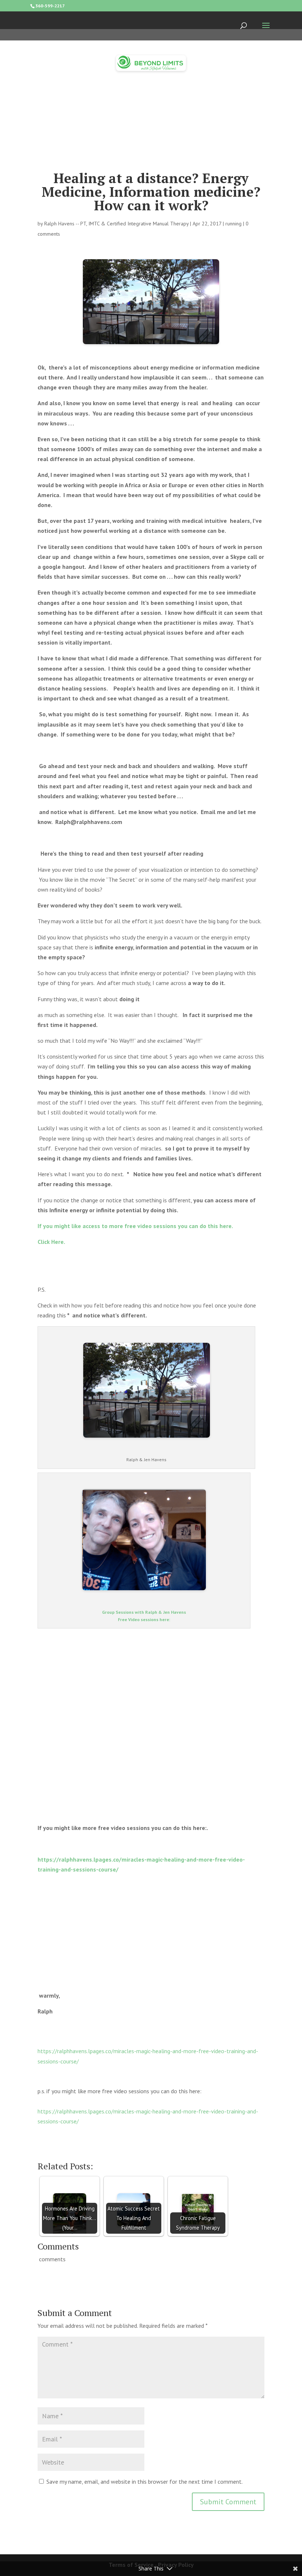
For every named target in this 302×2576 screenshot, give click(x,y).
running (233, 224)
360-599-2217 (50, 6)
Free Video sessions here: (144, 1619)
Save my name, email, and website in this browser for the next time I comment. (145, 2482)
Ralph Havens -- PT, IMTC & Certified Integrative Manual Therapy (116, 224)
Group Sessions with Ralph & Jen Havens (144, 1612)
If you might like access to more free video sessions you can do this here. (135, 1226)
